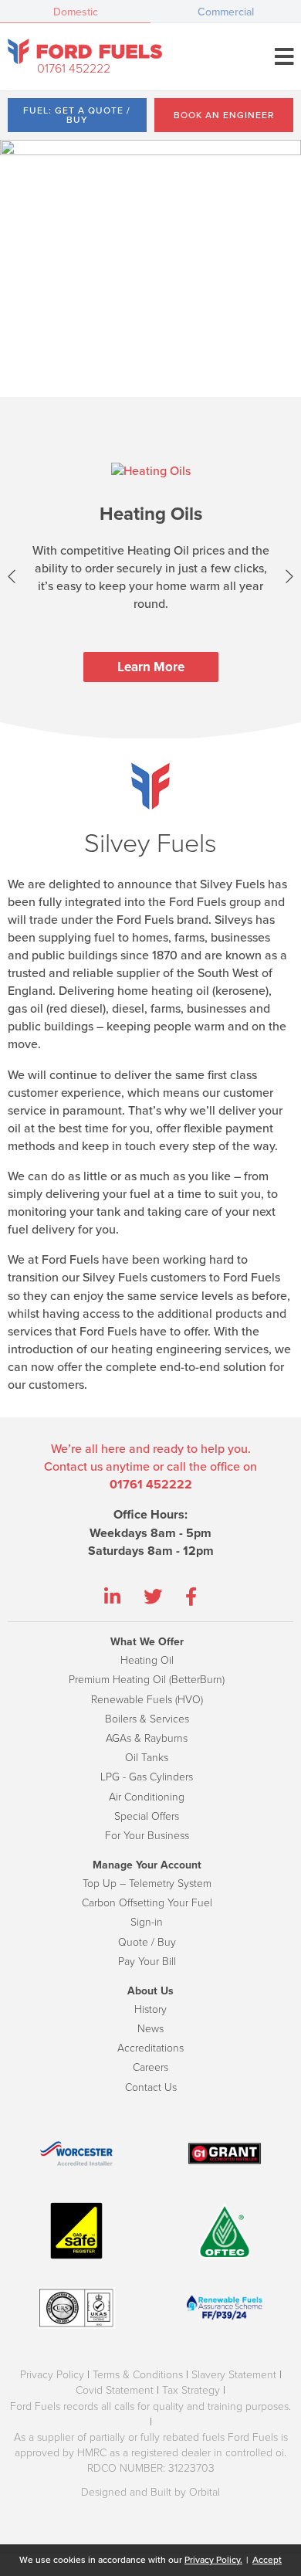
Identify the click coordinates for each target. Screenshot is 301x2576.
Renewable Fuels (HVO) (147, 1700)
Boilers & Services (147, 1719)
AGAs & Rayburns (147, 1738)
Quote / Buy (147, 1942)
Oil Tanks (147, 1758)
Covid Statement (115, 2390)
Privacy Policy (52, 2375)
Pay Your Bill (147, 1962)
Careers (150, 2067)
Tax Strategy (191, 2390)
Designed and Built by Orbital (150, 2492)
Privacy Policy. (213, 2560)
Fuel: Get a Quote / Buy (77, 115)
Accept (267, 2560)
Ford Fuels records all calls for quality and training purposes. (150, 2406)
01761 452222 (74, 69)
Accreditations (150, 2048)
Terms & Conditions (138, 2375)
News (150, 2029)
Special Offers (147, 1816)
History (150, 2009)
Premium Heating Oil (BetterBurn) (147, 1680)
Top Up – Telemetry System (147, 1884)
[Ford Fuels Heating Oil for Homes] (85, 51)
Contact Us (151, 2087)
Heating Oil (147, 1660)
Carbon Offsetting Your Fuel (147, 1903)
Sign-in (147, 1922)
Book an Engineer (224, 115)
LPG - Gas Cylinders (147, 1777)
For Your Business (147, 1836)
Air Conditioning (147, 1797)
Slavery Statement (234, 2375)
